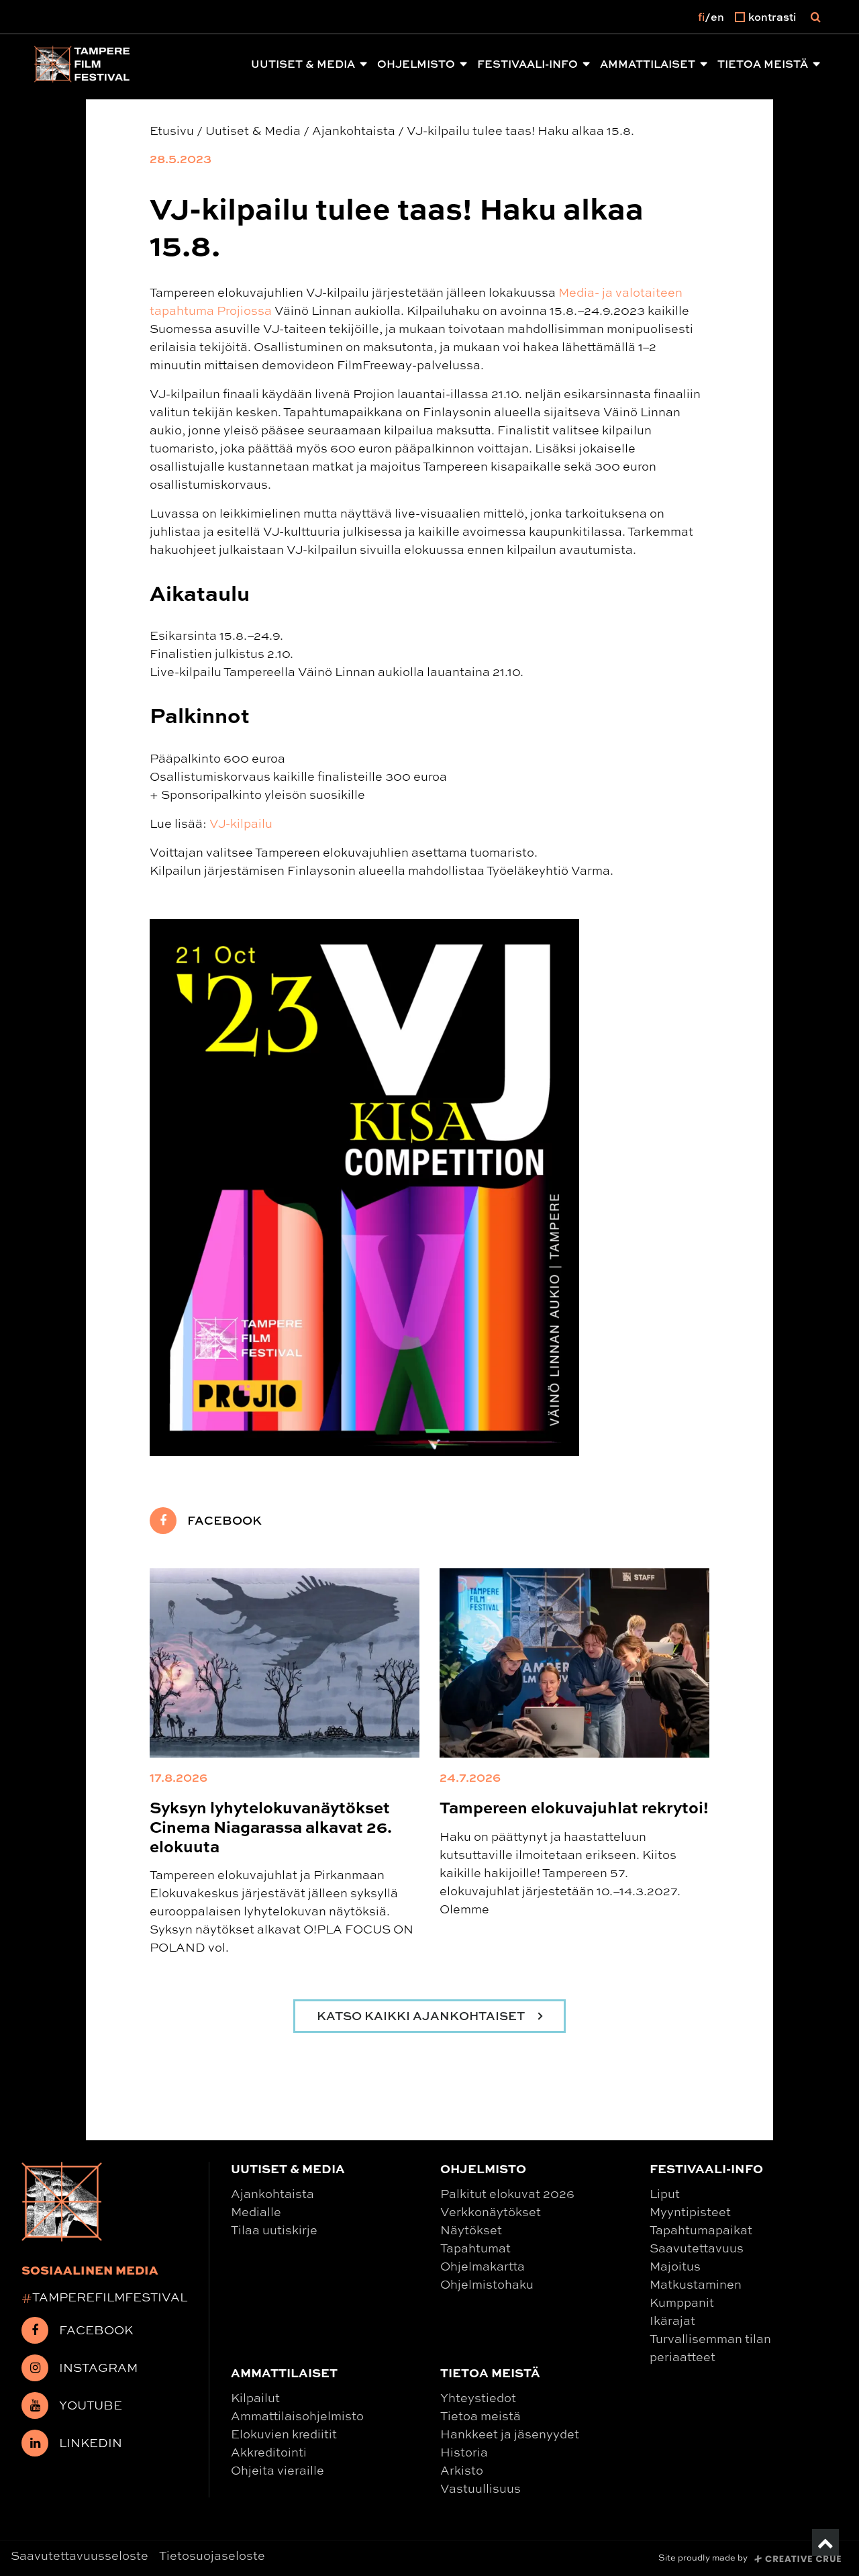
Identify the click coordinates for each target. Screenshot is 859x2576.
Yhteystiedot (478, 2397)
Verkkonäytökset (491, 2211)
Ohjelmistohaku (487, 2284)
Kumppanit (682, 2302)
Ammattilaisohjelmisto (297, 2416)
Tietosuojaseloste (212, 2555)
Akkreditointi (269, 2452)
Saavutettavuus (697, 2248)
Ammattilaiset (648, 64)
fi (701, 17)
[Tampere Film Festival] (82, 64)
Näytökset (471, 2230)
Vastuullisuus (481, 2488)
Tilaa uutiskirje (274, 2230)
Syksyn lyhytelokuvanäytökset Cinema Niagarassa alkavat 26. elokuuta (271, 1826)
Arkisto (462, 2470)
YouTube (91, 2405)
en (717, 17)
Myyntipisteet (690, 2211)
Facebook (224, 1520)
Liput (665, 2193)
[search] (816, 17)
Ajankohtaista (272, 2193)
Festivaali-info (527, 64)
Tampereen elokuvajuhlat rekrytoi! (574, 1807)
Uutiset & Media (303, 64)
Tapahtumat (475, 2248)
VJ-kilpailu (241, 823)
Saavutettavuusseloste (80, 2555)
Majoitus (675, 2266)
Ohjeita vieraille (277, 2470)
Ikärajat (672, 2320)
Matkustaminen (696, 2284)
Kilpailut (255, 2397)
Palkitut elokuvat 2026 (507, 2193)
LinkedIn (91, 2442)
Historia (464, 2452)
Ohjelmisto (416, 64)
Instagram (98, 2367)
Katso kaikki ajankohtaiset (422, 2016)
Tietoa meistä (763, 64)
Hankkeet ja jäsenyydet (510, 2434)
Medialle (256, 2211)
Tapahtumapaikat (701, 2230)
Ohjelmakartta (483, 2266)
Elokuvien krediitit (284, 2434)
